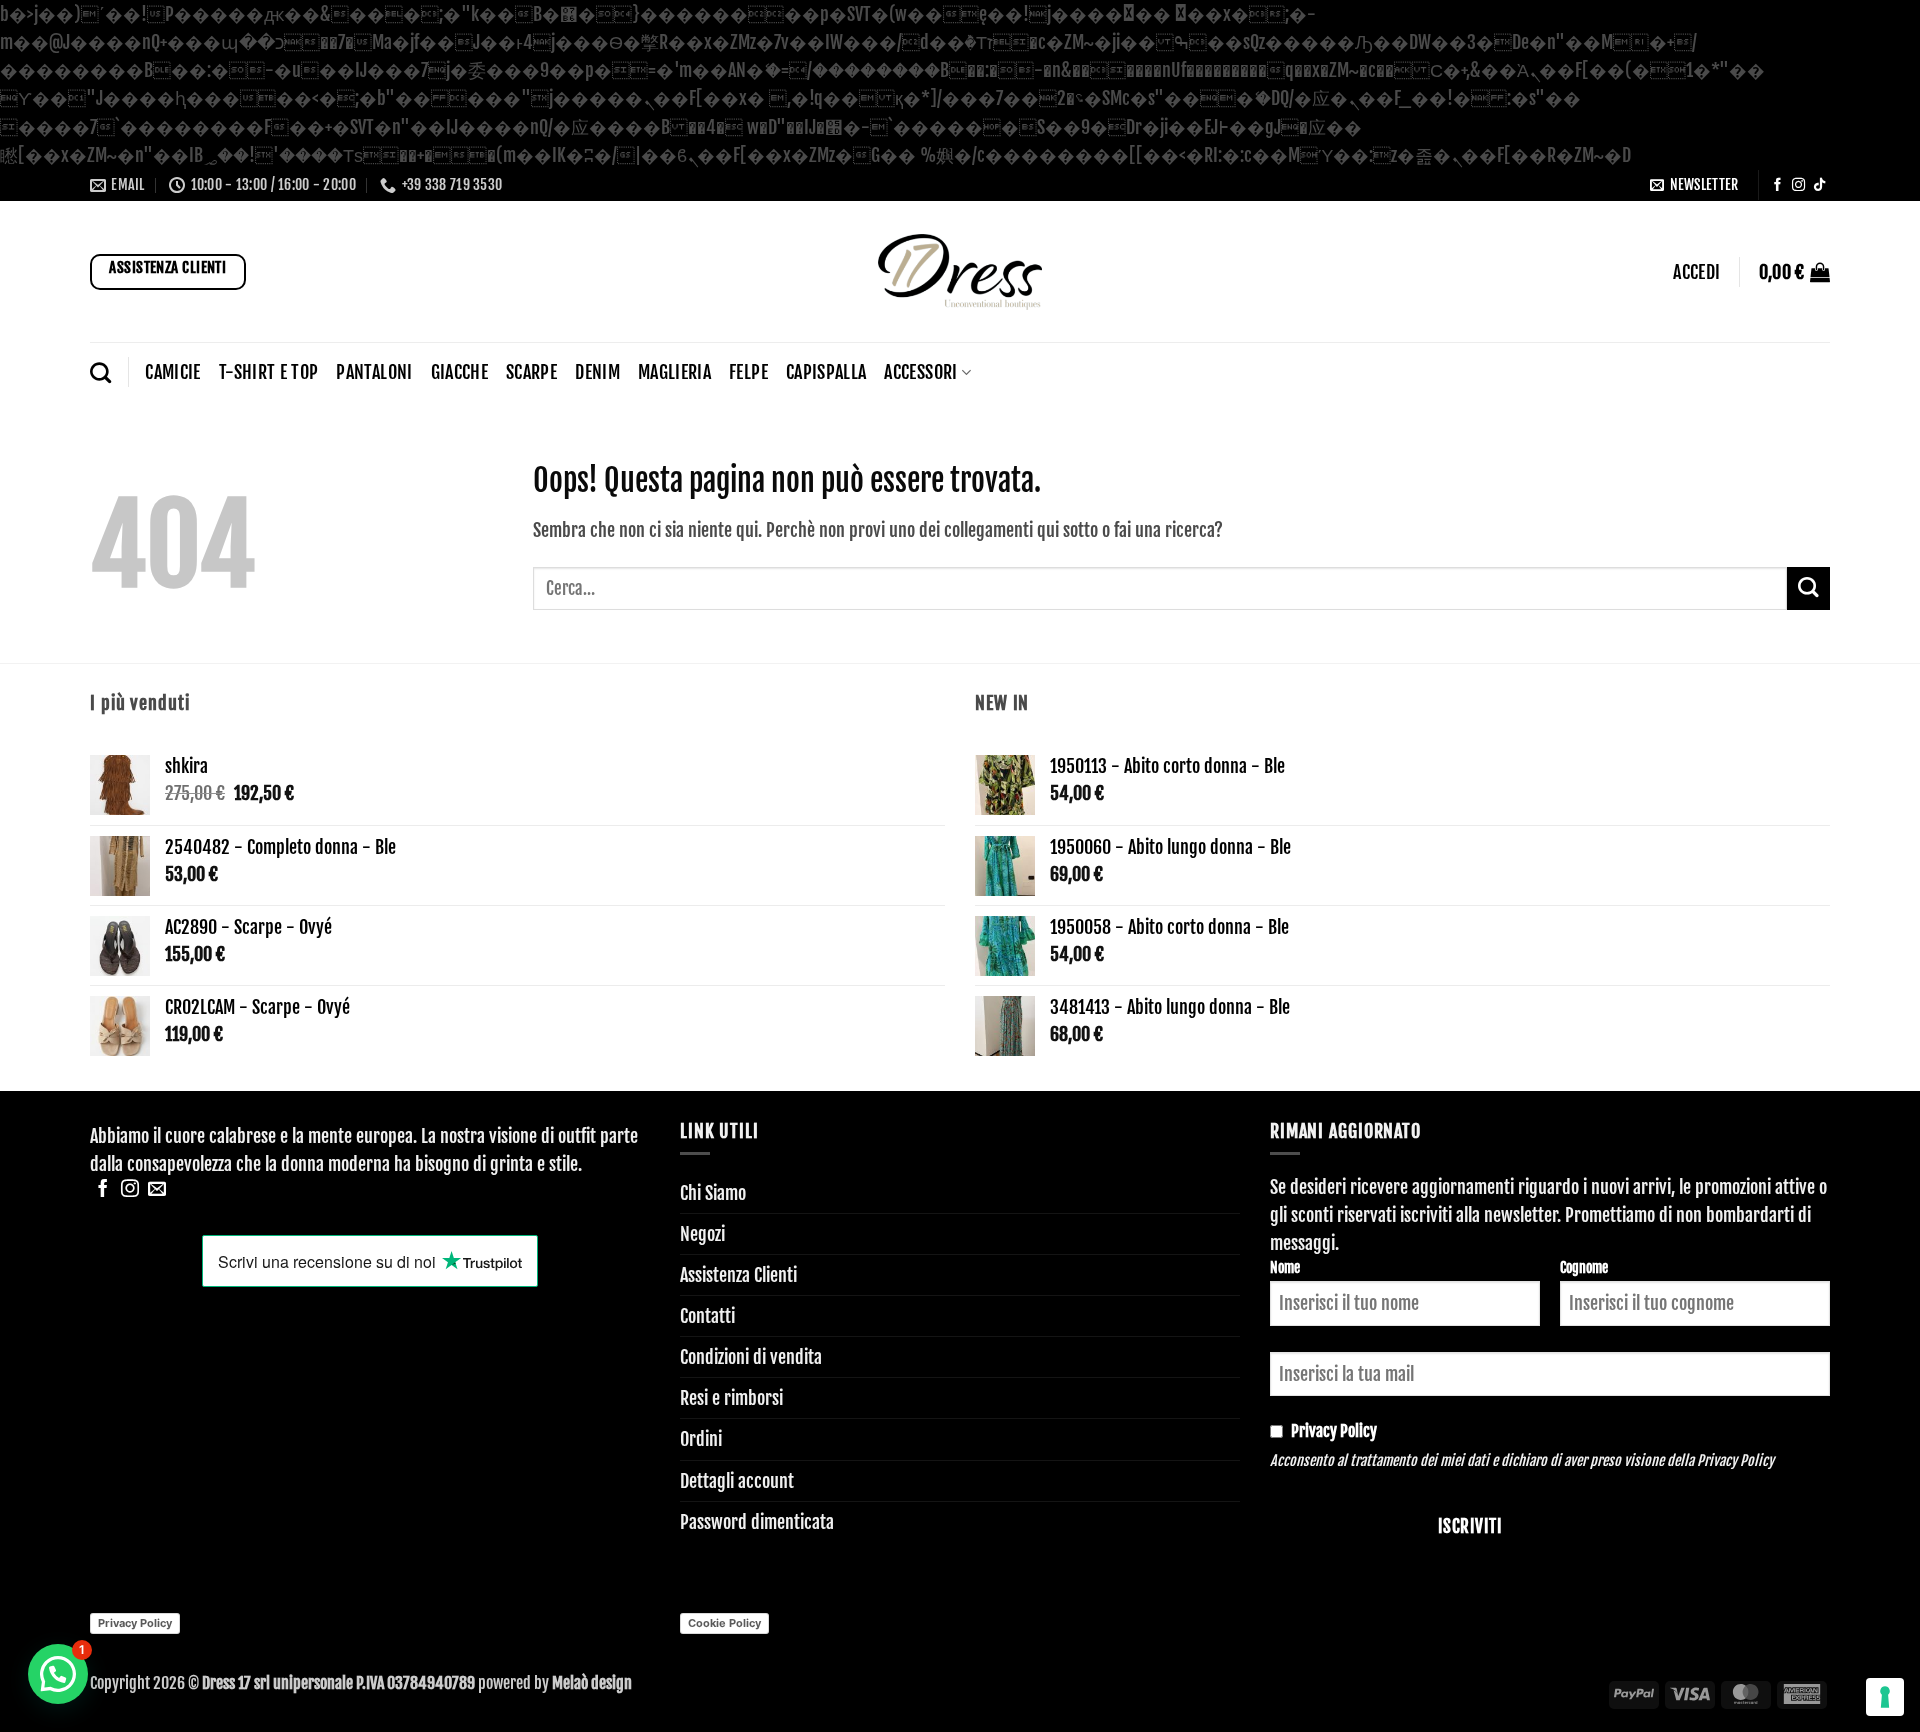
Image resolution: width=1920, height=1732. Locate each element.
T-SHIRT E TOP (269, 372)
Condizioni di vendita (751, 1357)
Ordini (701, 1439)
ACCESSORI (920, 372)
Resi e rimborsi (731, 1398)
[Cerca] (100, 372)
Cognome (1584, 1267)
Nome (1285, 1267)
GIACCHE (459, 372)
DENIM (597, 372)
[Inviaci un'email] (157, 1190)
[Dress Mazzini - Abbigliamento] (960, 271)
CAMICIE (172, 372)
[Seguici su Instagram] (1798, 185)
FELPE (748, 372)
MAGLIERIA (674, 372)
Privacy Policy (1735, 1460)
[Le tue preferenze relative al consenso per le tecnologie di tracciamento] (1885, 1697)
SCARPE (531, 372)
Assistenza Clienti (738, 1275)
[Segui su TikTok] (1819, 185)
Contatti (707, 1316)
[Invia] (1808, 588)
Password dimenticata (757, 1522)
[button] (1694, 185)
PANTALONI (374, 372)
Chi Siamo (713, 1193)
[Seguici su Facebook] (1777, 185)
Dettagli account (737, 1481)
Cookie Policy (724, 1623)
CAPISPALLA (826, 372)
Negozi (702, 1234)
